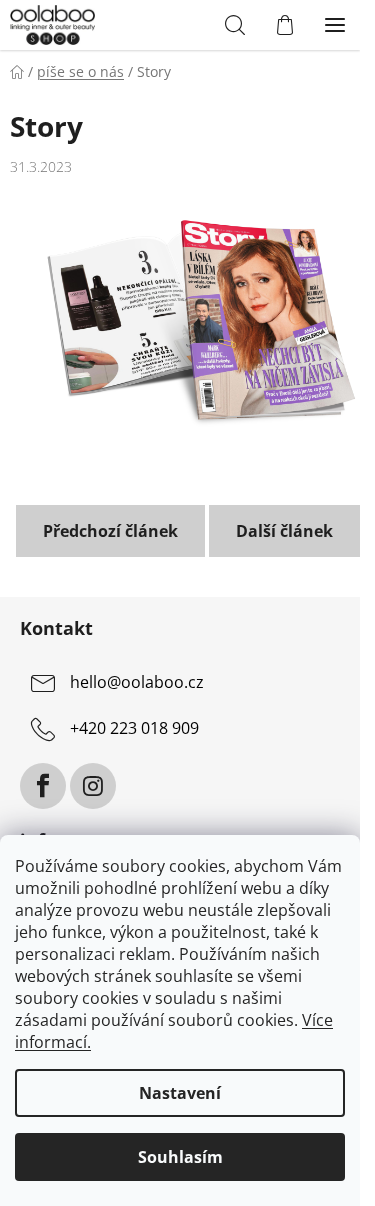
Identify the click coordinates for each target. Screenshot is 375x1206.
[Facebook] (43, 786)
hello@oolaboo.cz (137, 683)
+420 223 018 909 (134, 729)
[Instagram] (93, 786)
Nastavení (180, 1093)
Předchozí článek (110, 531)
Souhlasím (180, 1157)
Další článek (284, 531)
